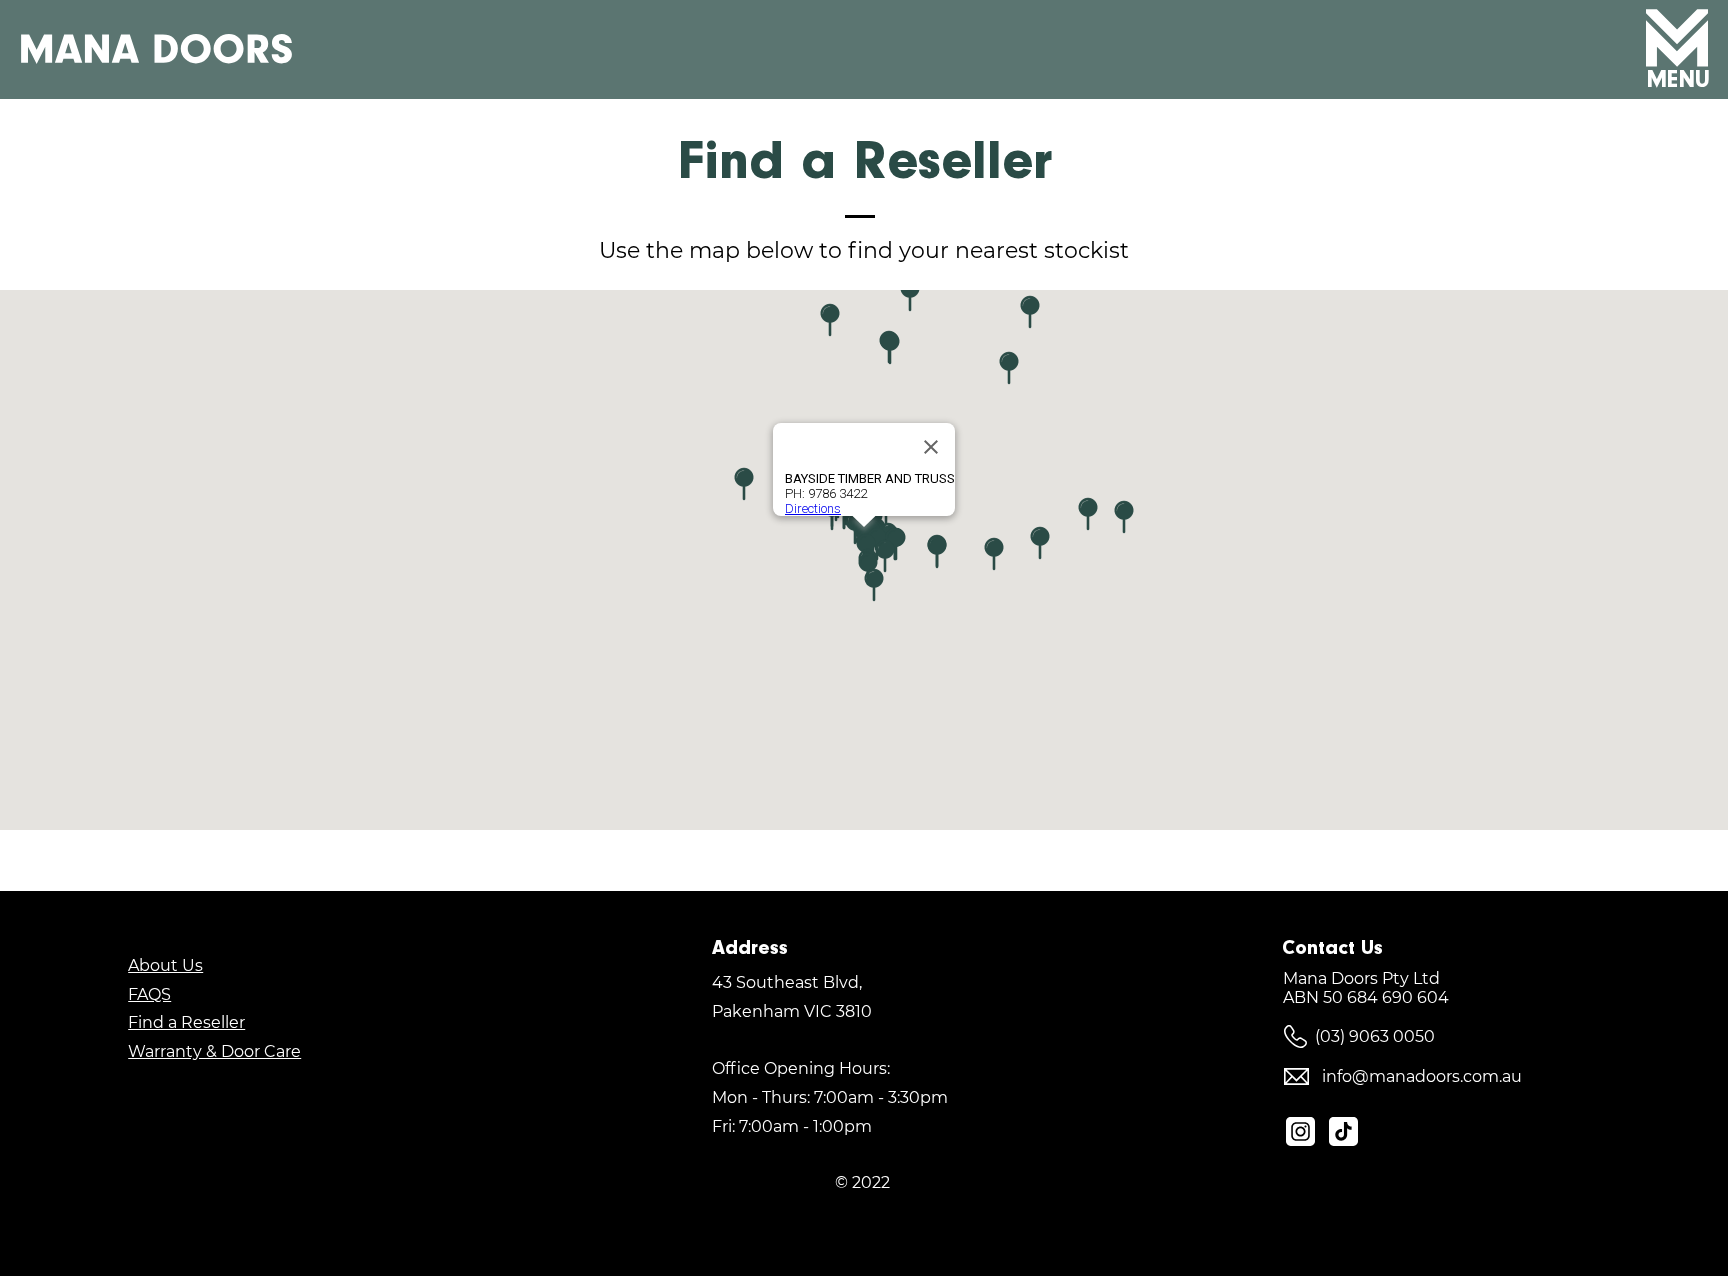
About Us (165, 965)
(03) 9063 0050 (1375, 1036)
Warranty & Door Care (214, 1051)
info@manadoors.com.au (1422, 1076)
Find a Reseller (186, 1022)
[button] (1677, 38)
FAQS (149, 994)
